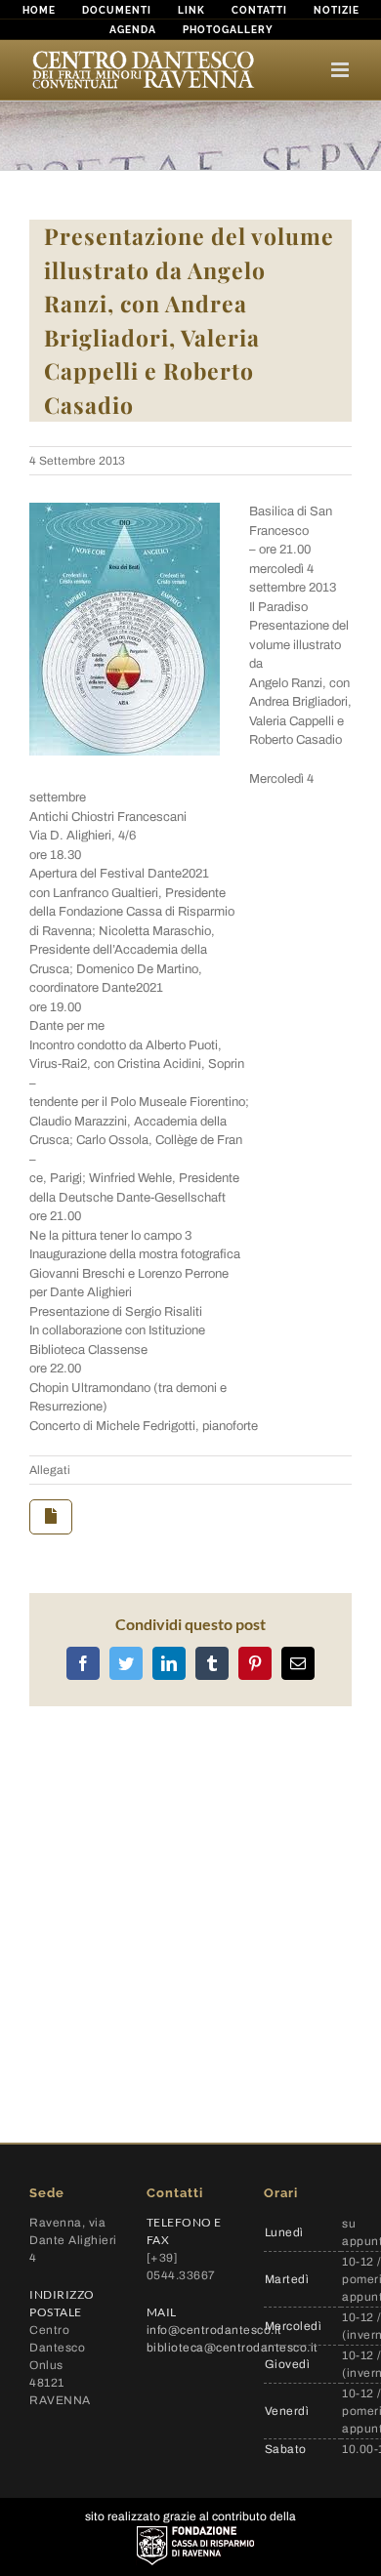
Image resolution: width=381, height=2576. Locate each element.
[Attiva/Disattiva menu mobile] (341, 70)
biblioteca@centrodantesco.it (233, 2348)
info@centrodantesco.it (214, 2330)
